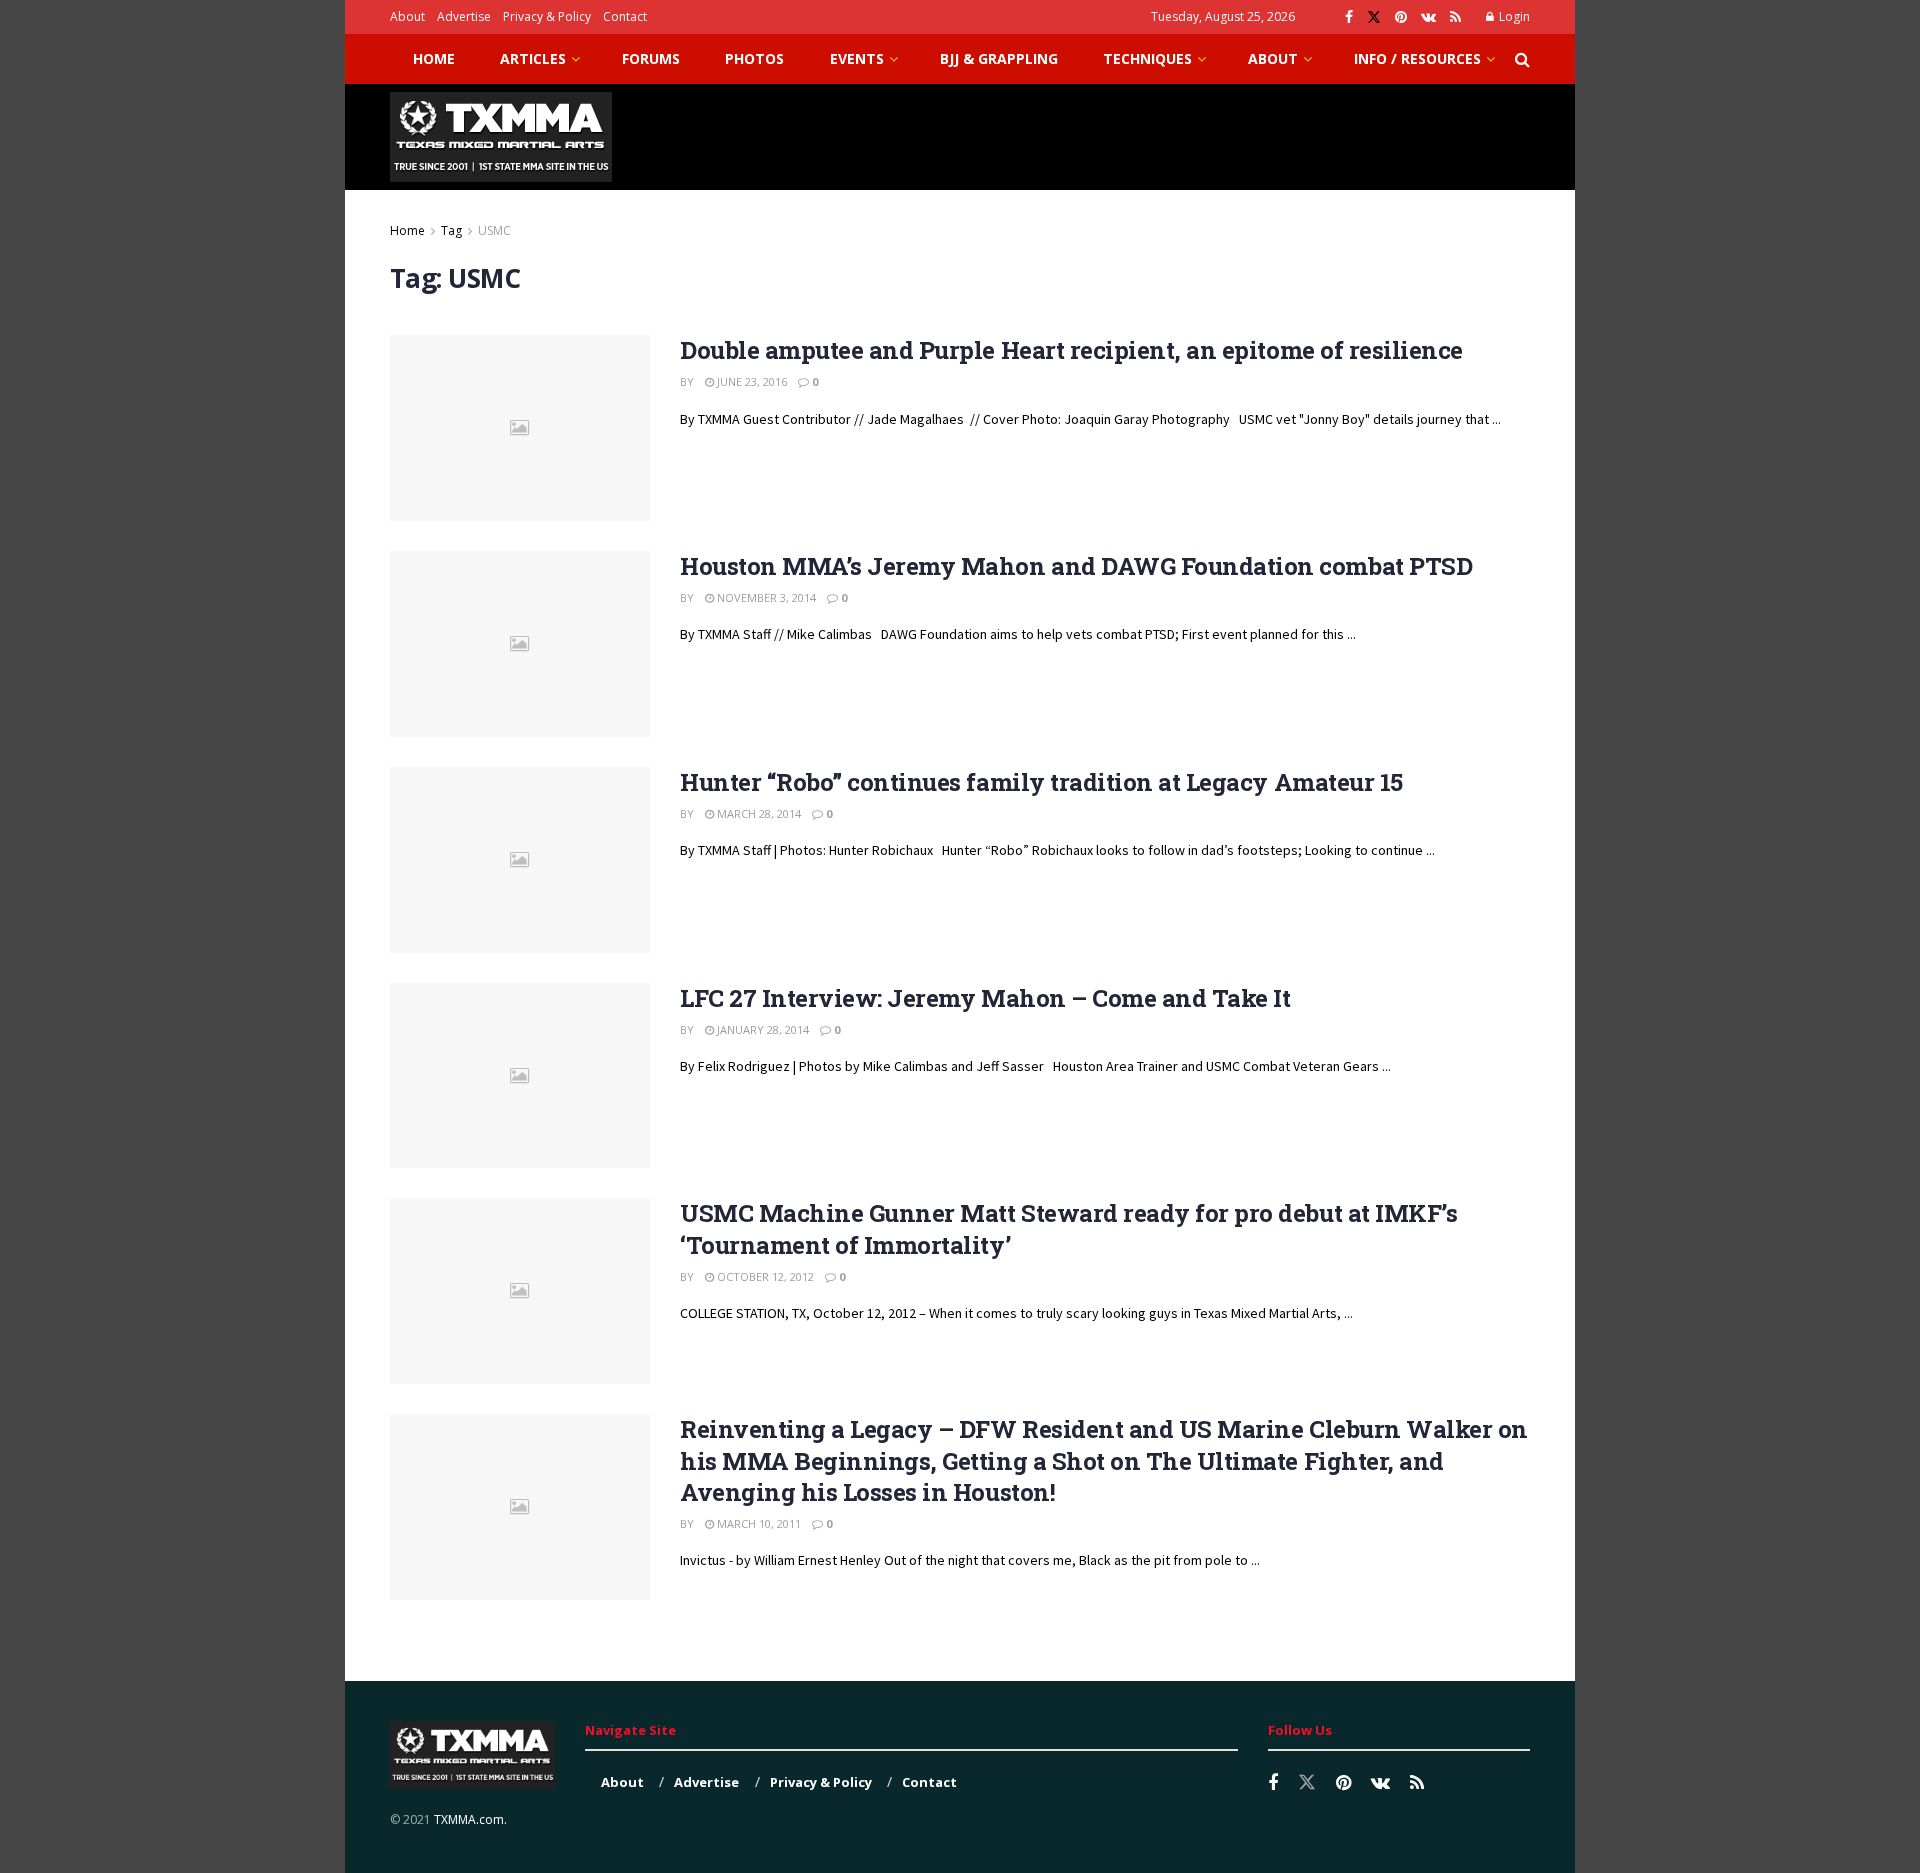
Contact (625, 16)
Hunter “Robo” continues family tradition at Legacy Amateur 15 (1041, 782)
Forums (651, 58)
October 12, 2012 (764, 1276)
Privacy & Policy (547, 16)
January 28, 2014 (761, 1029)
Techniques (1147, 58)
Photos (754, 58)
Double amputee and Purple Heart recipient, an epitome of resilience (1071, 350)
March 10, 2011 (757, 1523)
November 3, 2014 (765, 597)
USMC (494, 230)
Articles (533, 58)
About (407, 16)
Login (1513, 16)
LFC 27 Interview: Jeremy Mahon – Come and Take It (985, 998)
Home (434, 58)
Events (857, 58)
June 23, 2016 (750, 381)
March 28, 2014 (757, 813)
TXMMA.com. (470, 1819)
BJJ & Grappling (999, 58)
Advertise (464, 16)
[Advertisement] (1166, 134)
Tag (451, 230)
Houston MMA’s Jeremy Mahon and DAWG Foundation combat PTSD (1076, 566)
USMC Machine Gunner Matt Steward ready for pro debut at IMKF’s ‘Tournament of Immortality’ (1068, 1228)
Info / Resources (1417, 58)
